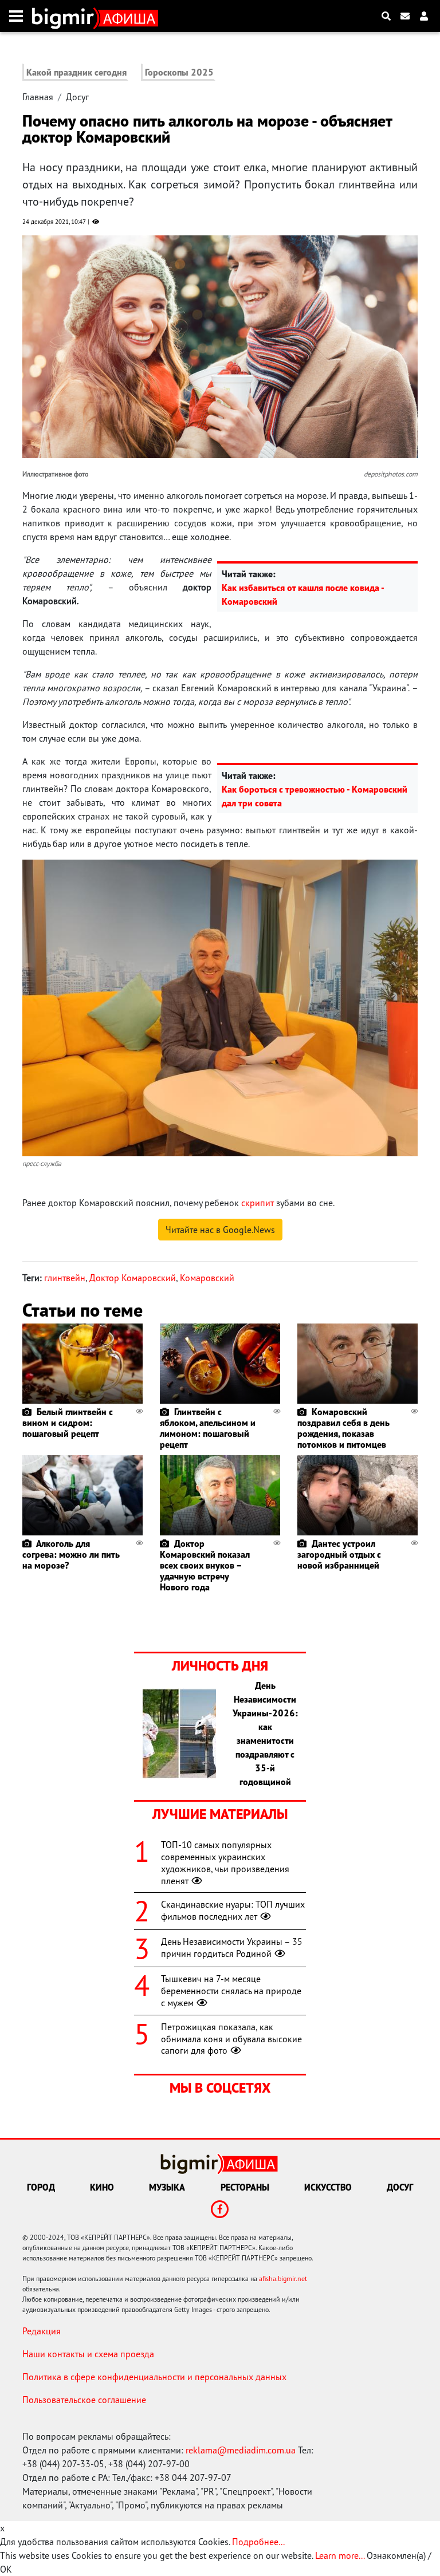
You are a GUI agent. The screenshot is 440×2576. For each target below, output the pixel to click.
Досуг (77, 97)
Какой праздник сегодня (76, 72)
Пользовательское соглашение (84, 2400)
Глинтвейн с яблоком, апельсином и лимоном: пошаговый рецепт (208, 1428)
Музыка (167, 2187)
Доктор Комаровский (133, 1278)
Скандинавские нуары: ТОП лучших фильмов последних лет (233, 1910)
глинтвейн (65, 1278)
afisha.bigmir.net (283, 2278)
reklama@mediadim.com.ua (241, 2450)
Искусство (328, 2187)
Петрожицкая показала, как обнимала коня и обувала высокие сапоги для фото (231, 2039)
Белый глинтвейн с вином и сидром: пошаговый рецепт (68, 1423)
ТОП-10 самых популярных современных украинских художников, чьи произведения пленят (225, 1862)
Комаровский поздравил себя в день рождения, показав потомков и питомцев (343, 1428)
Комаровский (207, 1278)
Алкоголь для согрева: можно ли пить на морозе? (71, 1554)
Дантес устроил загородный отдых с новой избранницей (339, 1554)
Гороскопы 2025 (179, 72)
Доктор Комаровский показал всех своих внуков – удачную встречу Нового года (205, 1565)
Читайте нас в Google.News (220, 1230)
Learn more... (340, 2555)
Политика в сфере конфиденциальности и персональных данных (154, 2377)
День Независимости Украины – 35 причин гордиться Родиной (232, 1947)
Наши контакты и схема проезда (88, 2354)
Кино (102, 2187)
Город (41, 2187)
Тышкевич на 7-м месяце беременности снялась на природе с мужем (231, 1991)
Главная (38, 97)
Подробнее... (258, 2542)
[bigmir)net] (66, 16)
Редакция (42, 2331)
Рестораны (245, 2187)
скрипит (258, 1203)
